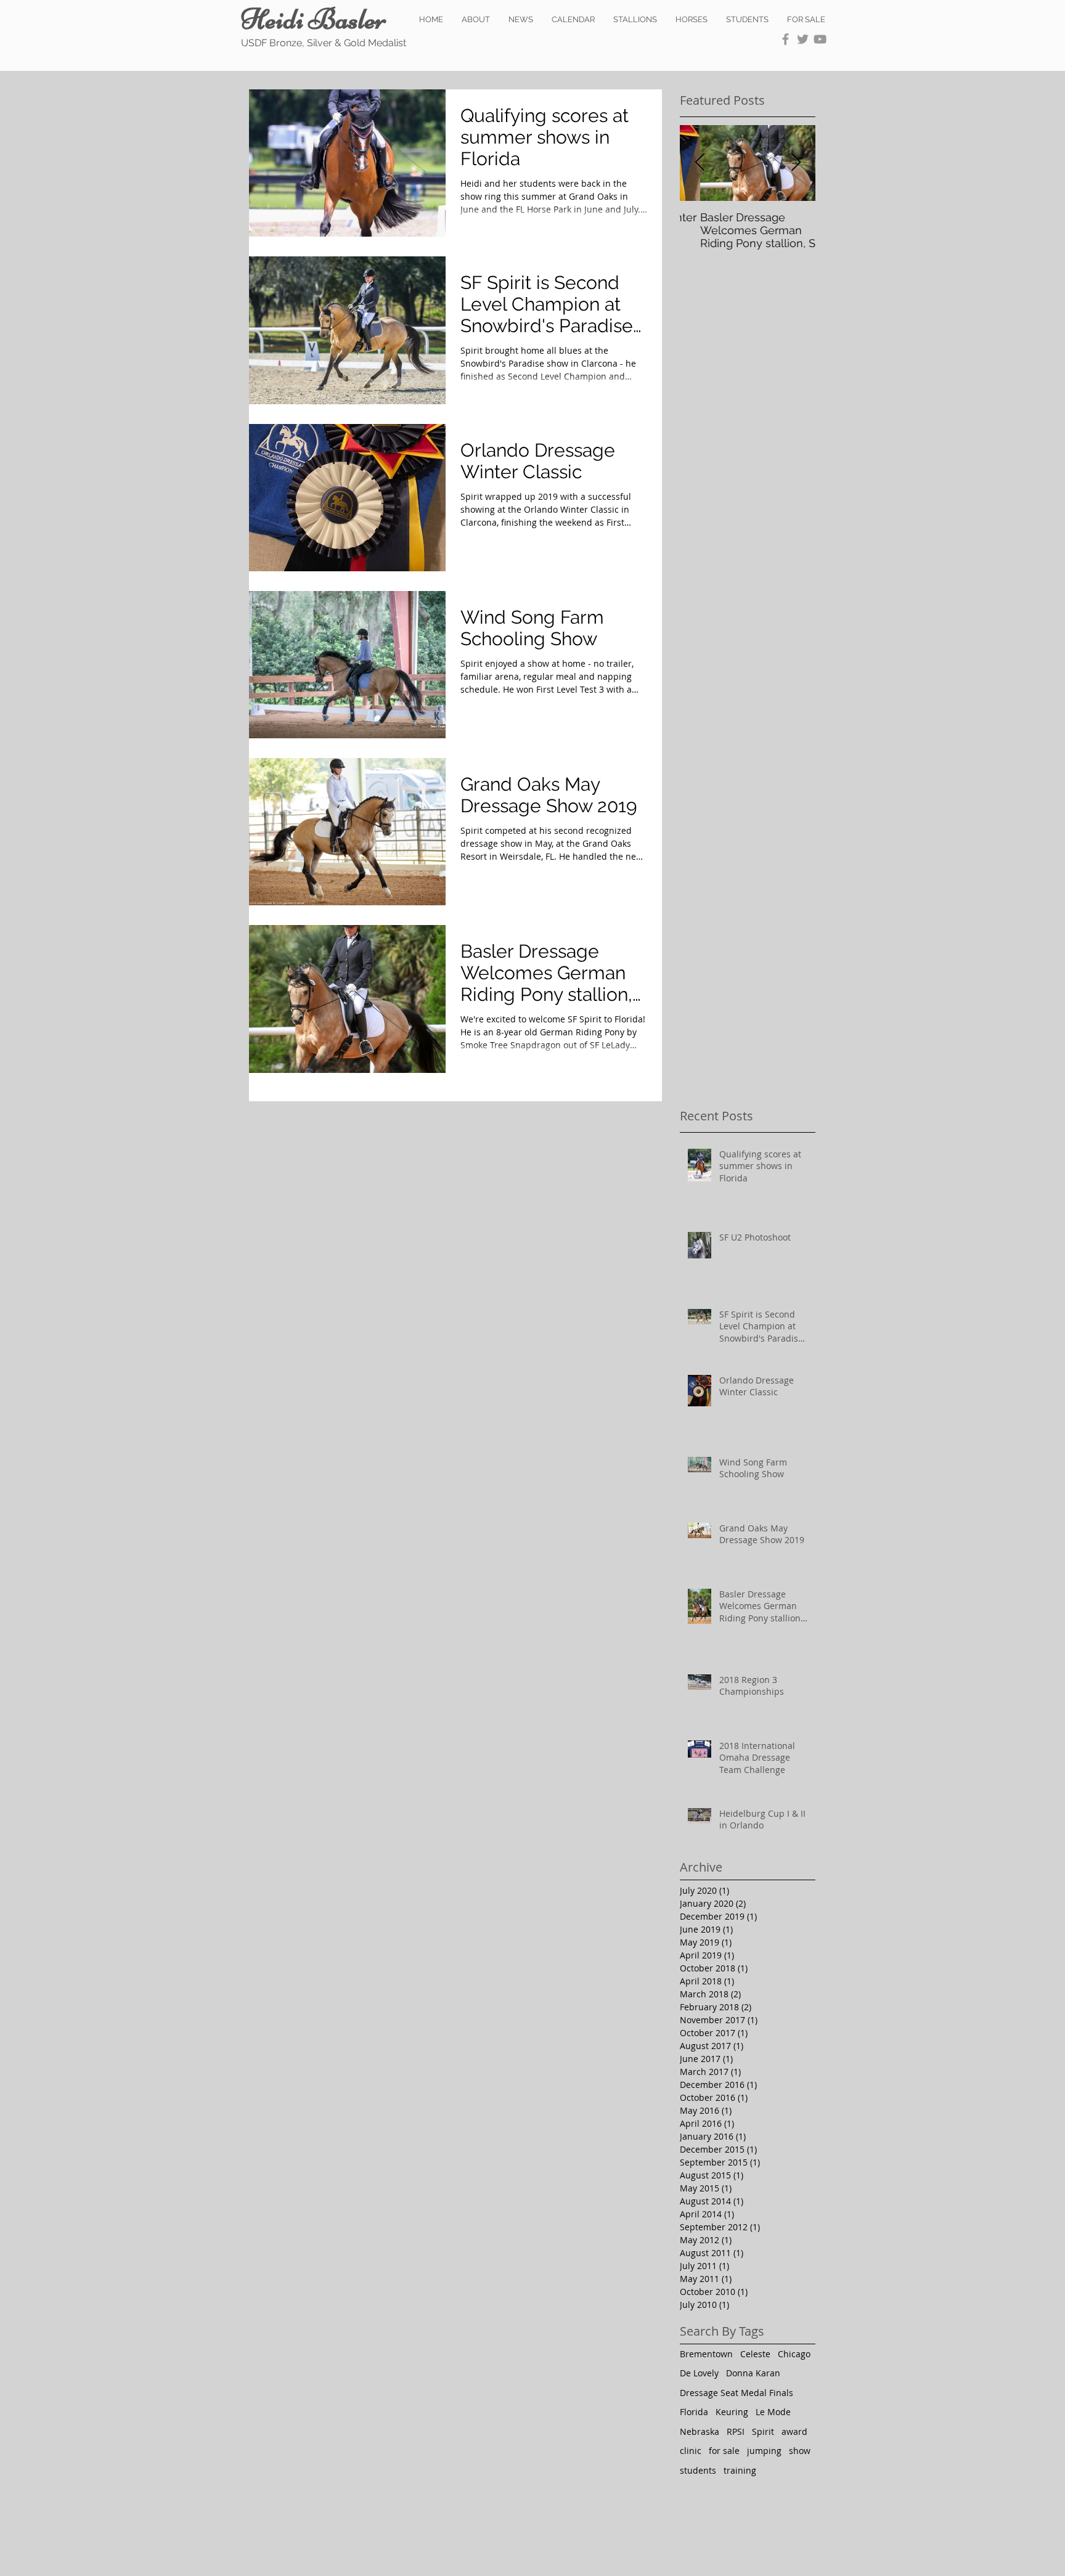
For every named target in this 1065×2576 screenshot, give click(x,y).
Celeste (755, 2354)
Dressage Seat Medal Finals (737, 2393)
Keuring (732, 2412)
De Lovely (699, 2373)
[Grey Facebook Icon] (785, 39)
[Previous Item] (700, 163)
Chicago (794, 2354)
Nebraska (700, 2431)
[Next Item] (796, 163)
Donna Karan (753, 2373)
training (740, 2470)
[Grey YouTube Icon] (820, 39)
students (698, 2470)
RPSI (736, 2431)
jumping (764, 2451)
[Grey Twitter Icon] (803, 39)
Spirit (763, 2431)
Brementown (706, 2354)
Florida (694, 2412)
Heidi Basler (314, 19)
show (800, 2451)
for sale (724, 2451)
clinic (691, 2451)
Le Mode (773, 2412)
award (794, 2431)
